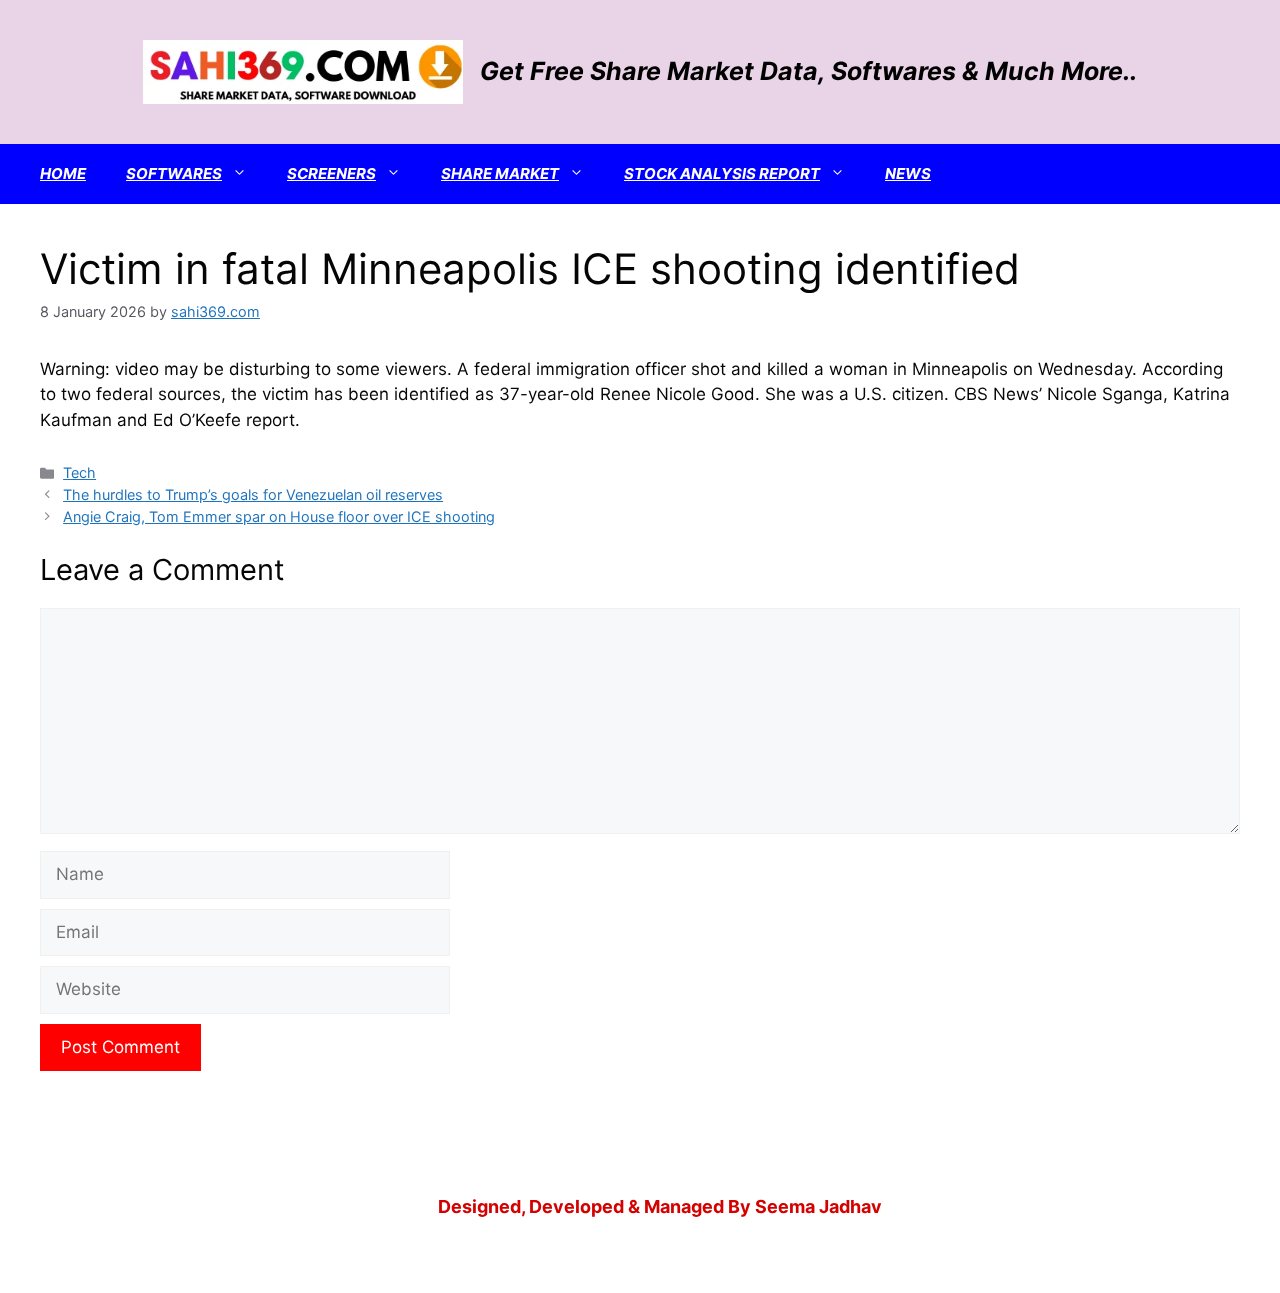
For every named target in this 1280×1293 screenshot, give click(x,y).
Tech (79, 472)
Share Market (500, 173)
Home (63, 173)
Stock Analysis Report (722, 173)
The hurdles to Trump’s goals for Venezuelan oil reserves (253, 494)
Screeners (331, 173)
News (908, 173)
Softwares (174, 173)
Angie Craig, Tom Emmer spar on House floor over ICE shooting (279, 516)
